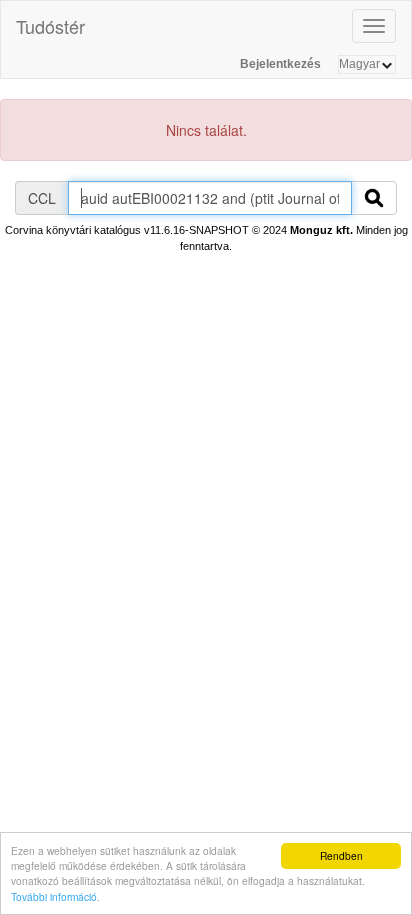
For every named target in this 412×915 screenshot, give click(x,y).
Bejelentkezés (280, 64)
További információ (54, 896)
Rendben (341, 855)
